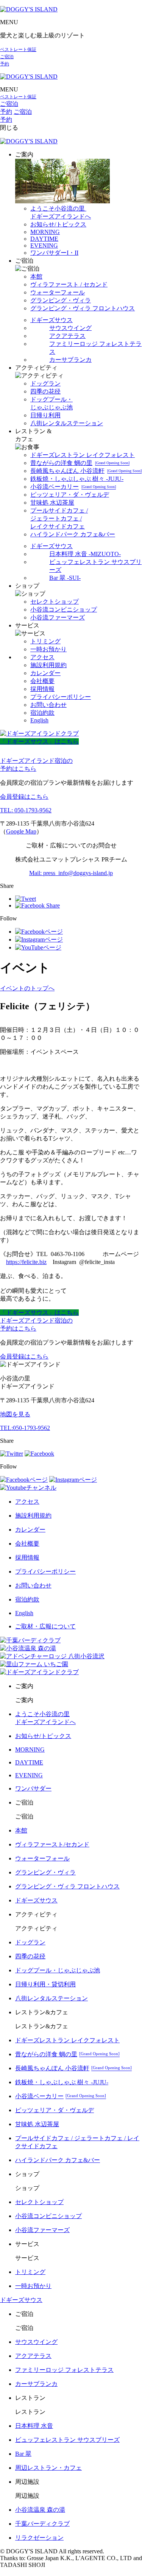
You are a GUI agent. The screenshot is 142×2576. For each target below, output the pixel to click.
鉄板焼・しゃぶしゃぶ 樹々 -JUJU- (77, 479)
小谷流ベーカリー (73, 487)
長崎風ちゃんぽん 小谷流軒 (86, 471)
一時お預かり (48, 649)
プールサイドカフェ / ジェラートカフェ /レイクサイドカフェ (59, 518)
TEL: (25, 1428)
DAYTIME (44, 239)
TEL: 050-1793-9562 (26, 810)
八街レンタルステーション (67, 423)
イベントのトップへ (27, 988)
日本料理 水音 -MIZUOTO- (85, 554)
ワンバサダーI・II (54, 253)
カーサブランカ (70, 360)
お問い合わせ (48, 705)
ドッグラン (45, 383)
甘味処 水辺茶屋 (52, 503)
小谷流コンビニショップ (64, 610)
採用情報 (42, 689)
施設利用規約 (48, 665)
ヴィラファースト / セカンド (69, 284)
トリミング (45, 641)
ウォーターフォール (58, 292)
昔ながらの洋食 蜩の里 (80, 463)
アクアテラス (67, 336)
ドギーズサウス (51, 320)
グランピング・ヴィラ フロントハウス (83, 308)
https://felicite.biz (26, 1262)
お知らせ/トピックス (58, 224)
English (39, 720)
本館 (36, 276)
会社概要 (42, 681)
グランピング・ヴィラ (61, 300)
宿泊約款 (42, 713)
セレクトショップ (55, 602)
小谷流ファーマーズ (58, 617)
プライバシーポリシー (61, 697)
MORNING (45, 232)
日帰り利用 (45, 415)
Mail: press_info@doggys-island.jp (71, 873)
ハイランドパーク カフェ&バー (73, 534)
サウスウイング (70, 328)
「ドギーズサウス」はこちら (39, 741)
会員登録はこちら (24, 797)
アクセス (42, 657)
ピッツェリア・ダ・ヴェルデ (70, 495)
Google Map (21, 831)
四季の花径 (45, 391)
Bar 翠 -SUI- (65, 578)
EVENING (44, 246)
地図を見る (15, 1414)
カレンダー (45, 673)
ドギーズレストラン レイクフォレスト (83, 455)
